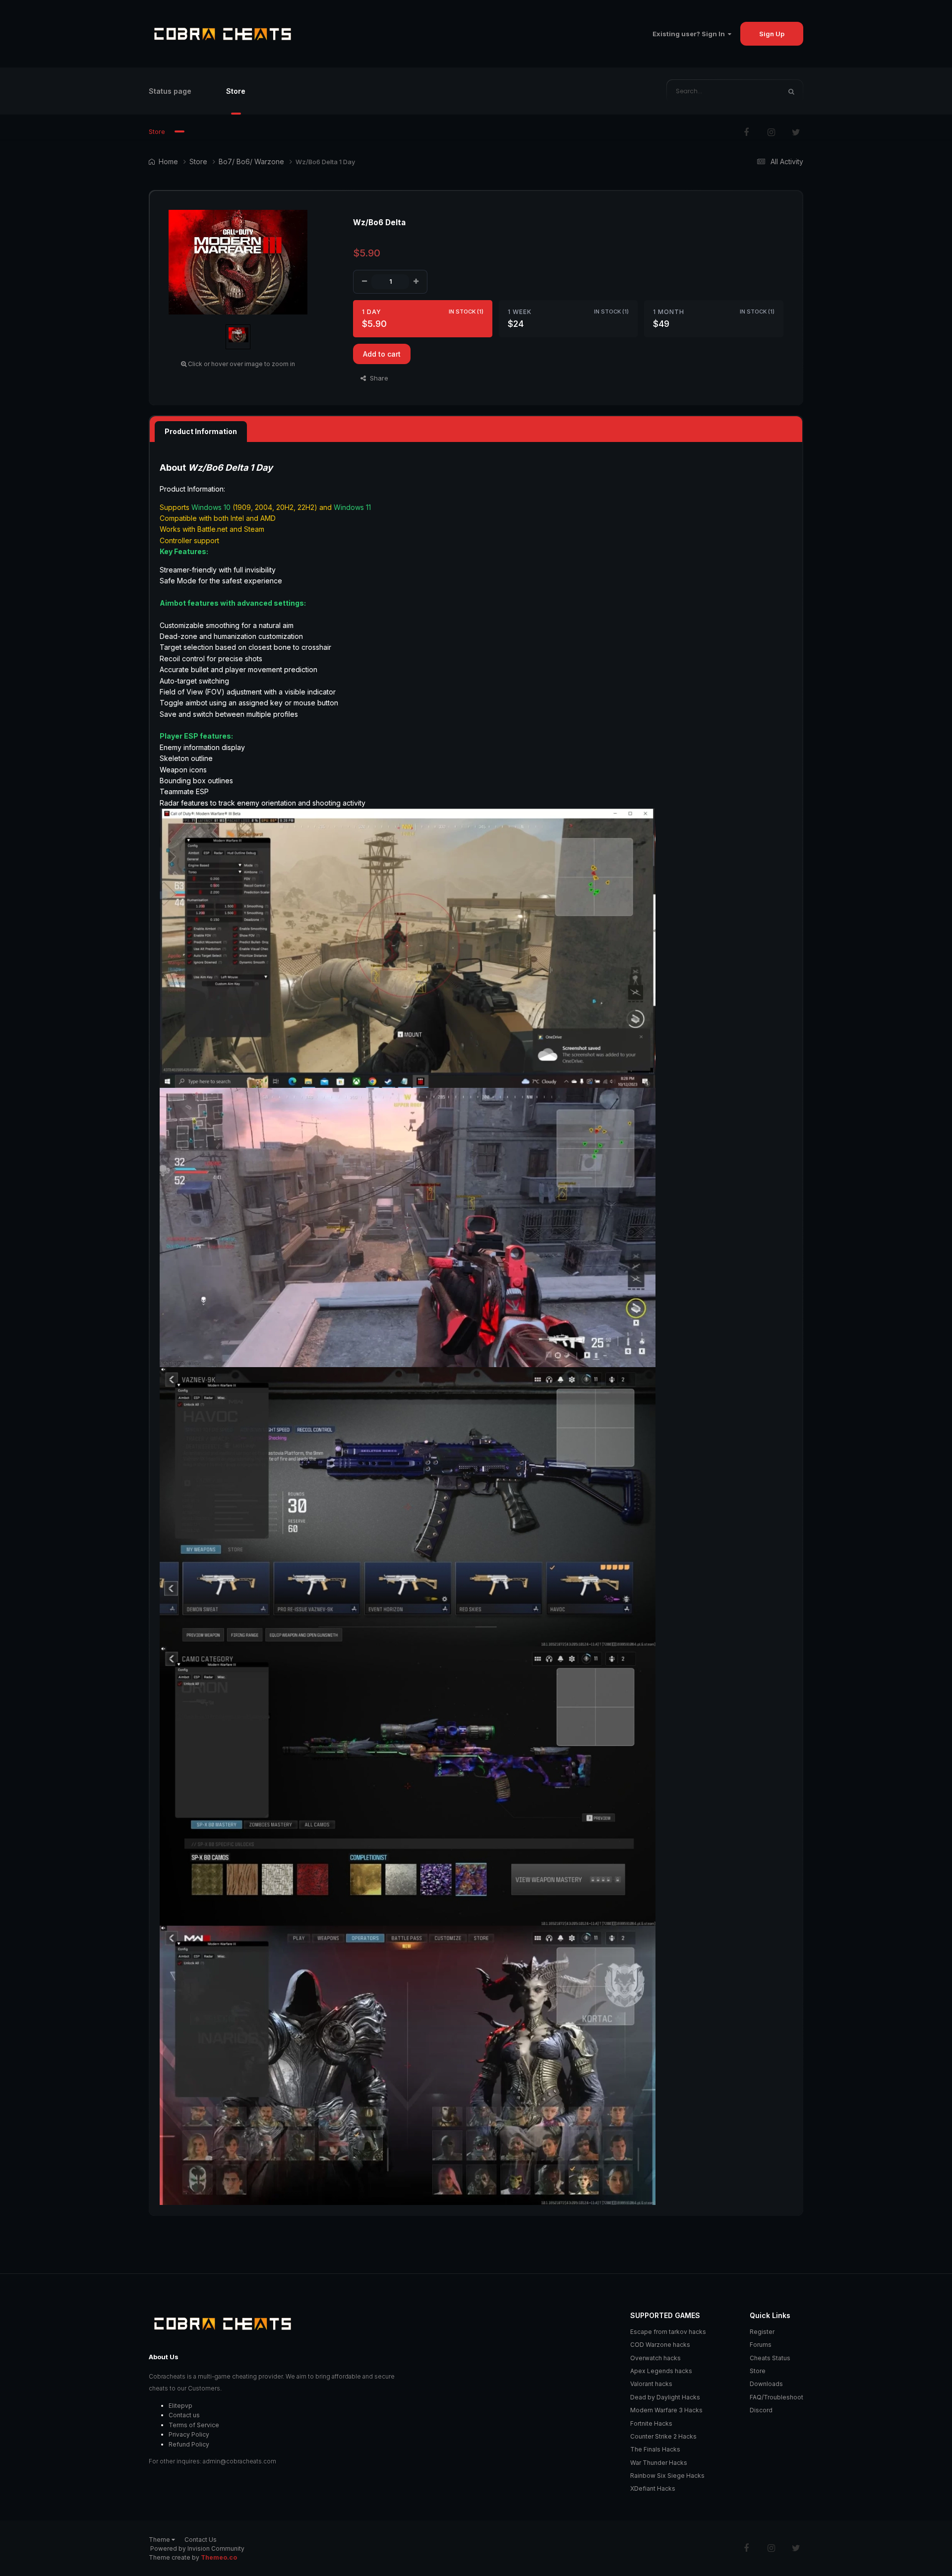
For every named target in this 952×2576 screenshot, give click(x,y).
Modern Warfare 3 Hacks (666, 2410)
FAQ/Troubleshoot (776, 2397)
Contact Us (201, 2540)
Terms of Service (194, 2425)
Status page (170, 91)
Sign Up (772, 34)
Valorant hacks (651, 2384)
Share (377, 378)
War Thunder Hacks (659, 2463)
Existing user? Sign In (690, 34)
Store (236, 91)
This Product (747, 91)
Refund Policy (189, 2444)
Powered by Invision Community (197, 2548)
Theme (160, 2540)
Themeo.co (219, 2557)
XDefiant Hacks (653, 2488)
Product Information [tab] (201, 431)
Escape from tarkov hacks (668, 2332)
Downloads (766, 2384)
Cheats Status (770, 2358)
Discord (761, 2410)
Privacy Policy (189, 2434)
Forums (761, 2345)
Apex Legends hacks (661, 2371)
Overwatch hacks (655, 2358)
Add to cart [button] (382, 354)
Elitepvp (180, 2406)
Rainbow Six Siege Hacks (667, 2476)
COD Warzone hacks (660, 2345)
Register (762, 2332)
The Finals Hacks (655, 2449)
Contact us (184, 2415)
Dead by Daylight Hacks (665, 2397)
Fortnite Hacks (651, 2423)
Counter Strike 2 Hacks (663, 2436)
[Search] (791, 91)
